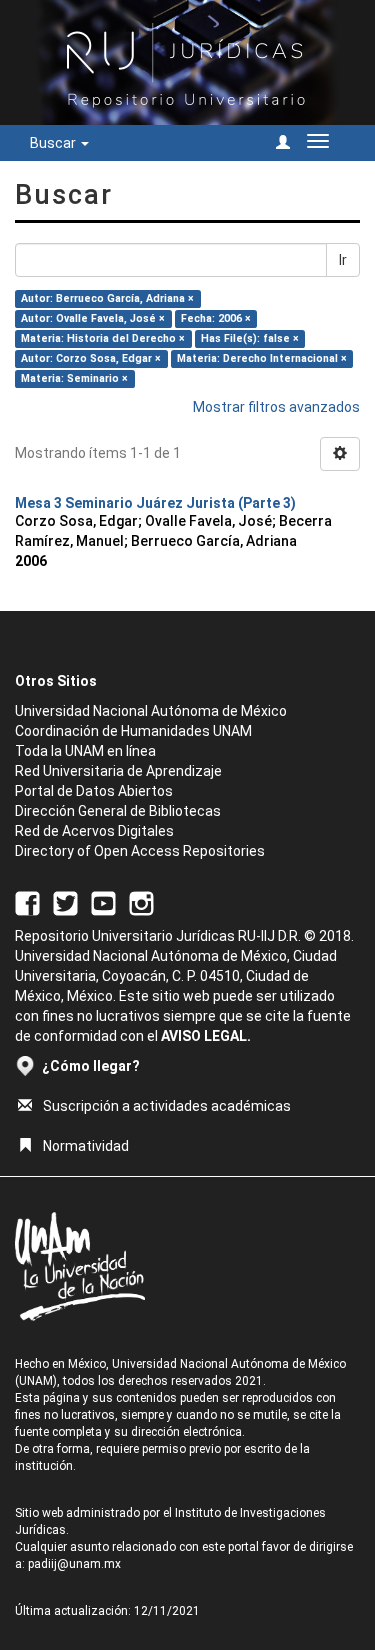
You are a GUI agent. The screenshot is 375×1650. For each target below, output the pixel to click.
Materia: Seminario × (74, 378)
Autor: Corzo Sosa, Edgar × (91, 358)
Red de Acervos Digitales (94, 831)
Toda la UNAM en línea (85, 751)
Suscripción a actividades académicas (167, 1106)
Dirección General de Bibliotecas (118, 811)
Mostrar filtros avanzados (276, 407)
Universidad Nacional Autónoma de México (151, 711)
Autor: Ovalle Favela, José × (93, 318)
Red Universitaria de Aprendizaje (118, 771)
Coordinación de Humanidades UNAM (133, 731)
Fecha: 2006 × (216, 318)
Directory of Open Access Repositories (140, 851)
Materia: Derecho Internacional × (262, 358)
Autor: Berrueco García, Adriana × (107, 298)
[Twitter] (65, 902)
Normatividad (86, 1146)
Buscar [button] (54, 143)
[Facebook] (27, 902)
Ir (343, 260)
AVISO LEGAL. (206, 1036)
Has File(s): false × (250, 338)
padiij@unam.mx (74, 1564)
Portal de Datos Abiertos (94, 791)
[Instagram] (141, 902)
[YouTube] (103, 902)
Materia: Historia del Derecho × (103, 338)
